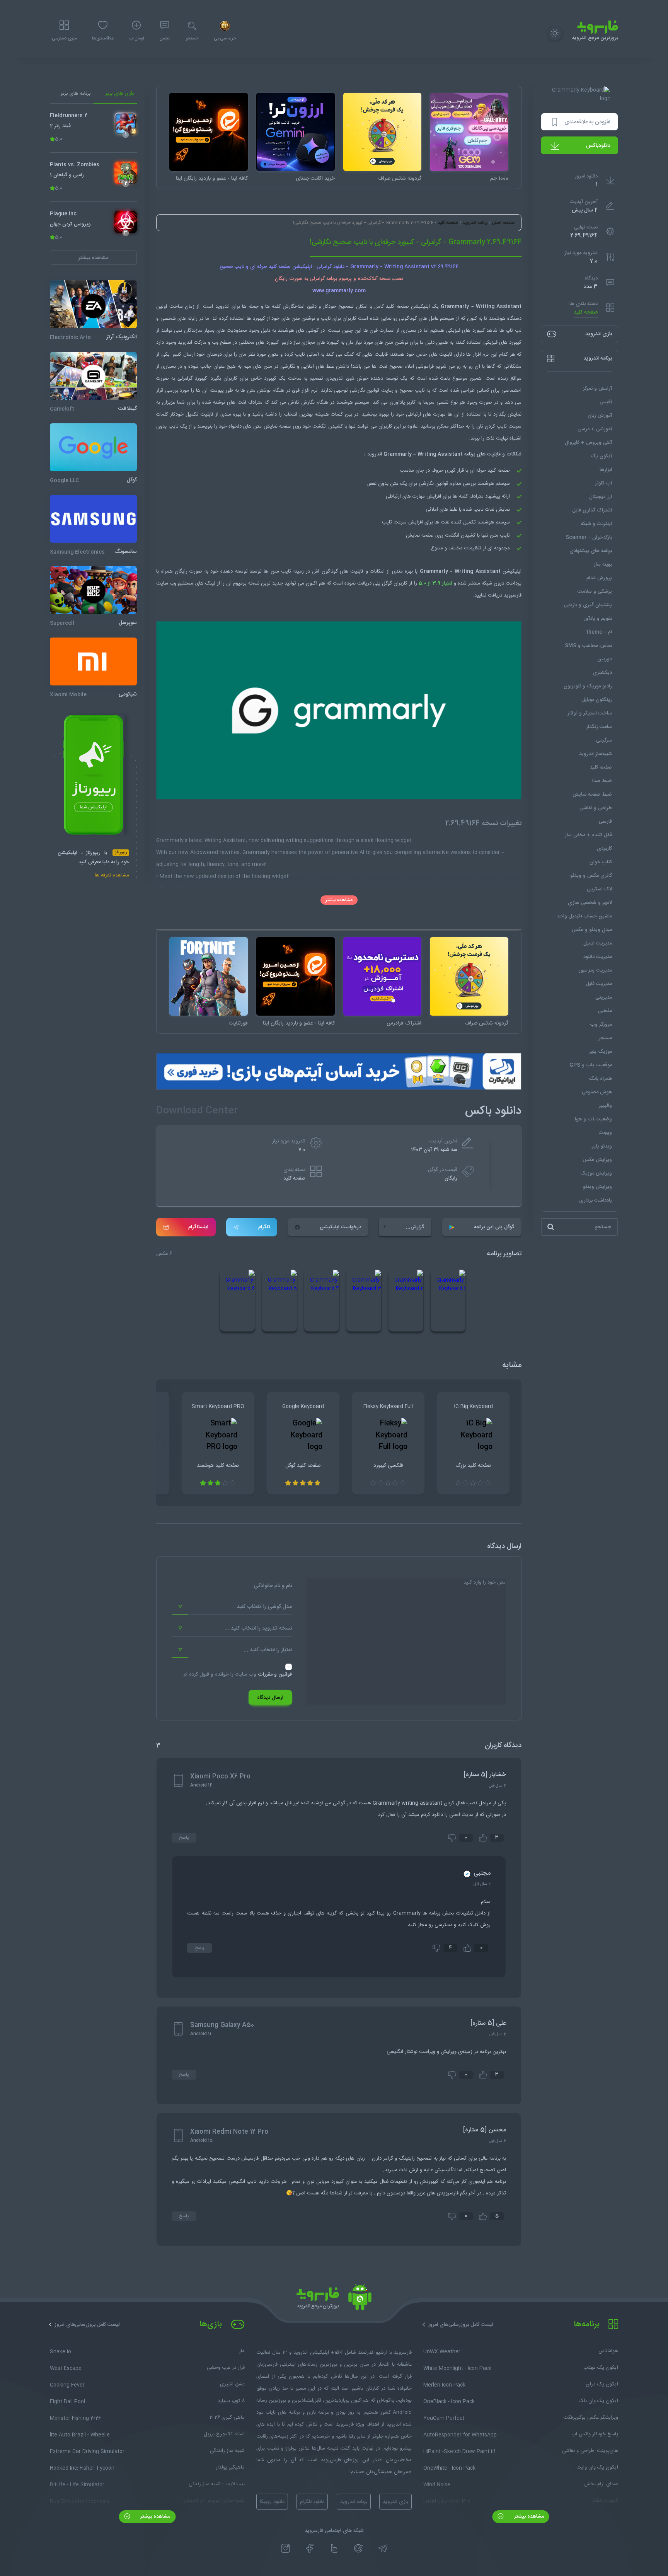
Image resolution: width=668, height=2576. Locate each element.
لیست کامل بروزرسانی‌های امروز (461, 2325)
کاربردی (604, 849)
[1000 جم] (469, 132)
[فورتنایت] (209, 976)
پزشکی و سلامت (595, 592)
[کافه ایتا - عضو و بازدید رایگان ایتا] (209, 132)
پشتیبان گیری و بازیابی (588, 605)
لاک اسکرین (599, 889)
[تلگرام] (383, 2549)
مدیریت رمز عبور (595, 970)
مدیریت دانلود (598, 957)
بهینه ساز (603, 564)
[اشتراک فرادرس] (383, 976)
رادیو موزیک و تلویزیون (588, 686)
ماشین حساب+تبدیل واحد (584, 916)
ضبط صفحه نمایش (592, 794)
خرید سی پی (225, 39)
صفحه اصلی (503, 223)
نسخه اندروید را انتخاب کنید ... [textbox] (258, 1628)
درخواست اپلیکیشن (340, 1227)
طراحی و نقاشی (596, 808)
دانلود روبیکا (272, 2502)
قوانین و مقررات (275, 1674)
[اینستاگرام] (285, 2549)
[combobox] (232, 1607)
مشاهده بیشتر (339, 900)
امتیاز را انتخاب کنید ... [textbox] (268, 1650)
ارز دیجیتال (601, 497)
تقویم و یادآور (598, 619)
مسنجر (605, 1038)
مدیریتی (604, 997)
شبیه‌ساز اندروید (596, 754)
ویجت (605, 1133)
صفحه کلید (586, 312)
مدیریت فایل (599, 984)
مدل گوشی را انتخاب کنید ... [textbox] (261, 1607)
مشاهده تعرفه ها (112, 876)
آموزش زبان (600, 416)
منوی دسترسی (64, 39)
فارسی (605, 822)
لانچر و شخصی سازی (590, 903)
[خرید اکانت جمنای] (296, 132)
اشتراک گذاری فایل (592, 510)
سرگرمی (604, 740)
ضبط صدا (602, 781)
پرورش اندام (599, 578)
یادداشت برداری (596, 1200)
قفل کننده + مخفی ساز (588, 835)
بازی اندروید (395, 2502)
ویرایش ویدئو (597, 1187)
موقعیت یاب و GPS (591, 1065)
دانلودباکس (598, 146)
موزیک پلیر (601, 1052)
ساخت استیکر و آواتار (590, 713)
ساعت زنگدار (599, 727)
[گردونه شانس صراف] (383, 132)
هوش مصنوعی (597, 1092)
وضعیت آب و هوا (593, 1119)
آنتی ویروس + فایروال (588, 443)
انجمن (165, 39)
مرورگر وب (601, 1025)
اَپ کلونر (603, 483)
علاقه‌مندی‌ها (103, 39)
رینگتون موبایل (597, 700)
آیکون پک (601, 456)
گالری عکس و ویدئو (591, 876)
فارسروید (513, 595)
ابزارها (606, 470)
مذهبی (605, 1011)
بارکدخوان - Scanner (589, 537)
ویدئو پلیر (602, 1146)
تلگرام (264, 1227)
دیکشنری (602, 673)
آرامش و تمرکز (597, 389)
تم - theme (599, 632)
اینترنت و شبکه (596, 524)
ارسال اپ (136, 39)
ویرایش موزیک (596, 1173)
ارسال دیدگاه (270, 1698)
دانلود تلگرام (312, 2502)
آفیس (606, 402)
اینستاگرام (198, 1227)
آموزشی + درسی (595, 429)
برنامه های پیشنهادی (591, 551)
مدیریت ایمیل (598, 943)
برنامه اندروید (475, 223)
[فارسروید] (334, 2299)
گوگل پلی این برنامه (494, 1227)
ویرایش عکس (597, 1160)
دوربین (605, 659)
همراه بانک (600, 1079)
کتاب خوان (601, 862)
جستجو (192, 39)
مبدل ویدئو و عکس (592, 930)
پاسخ (184, 1838)
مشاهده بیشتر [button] (93, 258)
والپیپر (605, 1106)
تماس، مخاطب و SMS (588, 646)
